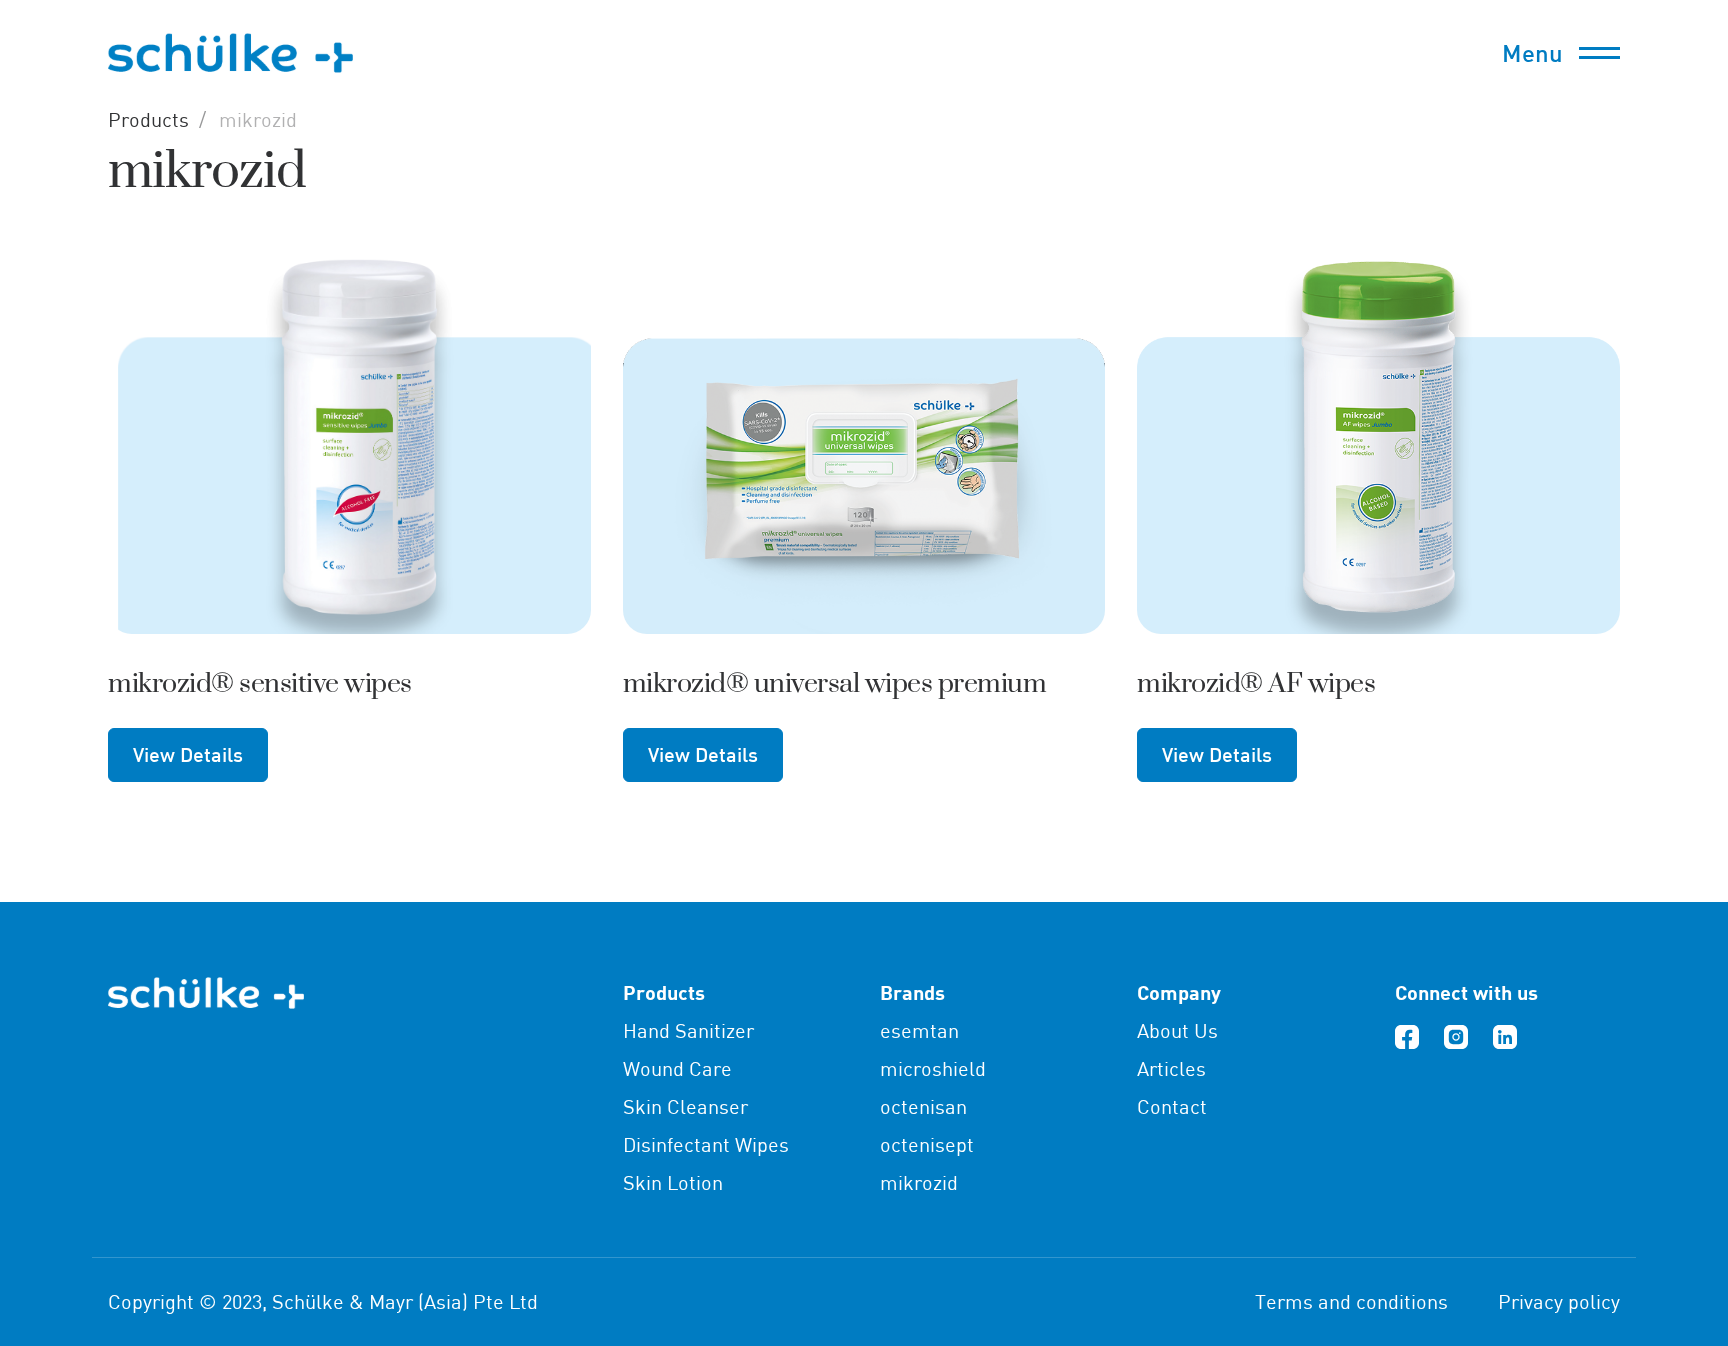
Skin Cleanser (685, 1106)
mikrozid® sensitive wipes (260, 684)
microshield (933, 1068)
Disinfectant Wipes (706, 1144)
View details (188, 754)
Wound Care (677, 1068)
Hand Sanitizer (688, 1030)
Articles (1171, 1068)
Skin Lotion (673, 1182)
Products (148, 119)
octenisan (923, 1106)
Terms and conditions (1351, 1301)
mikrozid (919, 1182)
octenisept (927, 1144)
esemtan (919, 1030)
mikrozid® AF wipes (1256, 684)
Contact (1172, 1106)
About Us (1177, 1030)
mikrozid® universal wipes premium (835, 684)
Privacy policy (1559, 1301)
